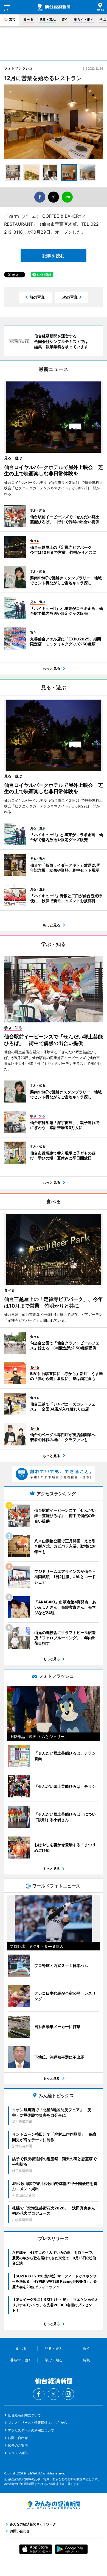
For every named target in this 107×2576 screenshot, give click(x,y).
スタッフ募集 (18, 2453)
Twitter (54, 2394)
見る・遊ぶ (47, 19)
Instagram (68, 2394)
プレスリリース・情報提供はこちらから (38, 2423)
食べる (29, 19)
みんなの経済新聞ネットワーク (54, 2505)
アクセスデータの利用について (31, 2430)
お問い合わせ (18, 2438)
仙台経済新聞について (24, 2415)
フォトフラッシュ (18, 68)
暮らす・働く (84, 19)
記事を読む (54, 256)
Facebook (39, 2394)
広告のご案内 (18, 2445)
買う (65, 19)
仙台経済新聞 (54, 7)
